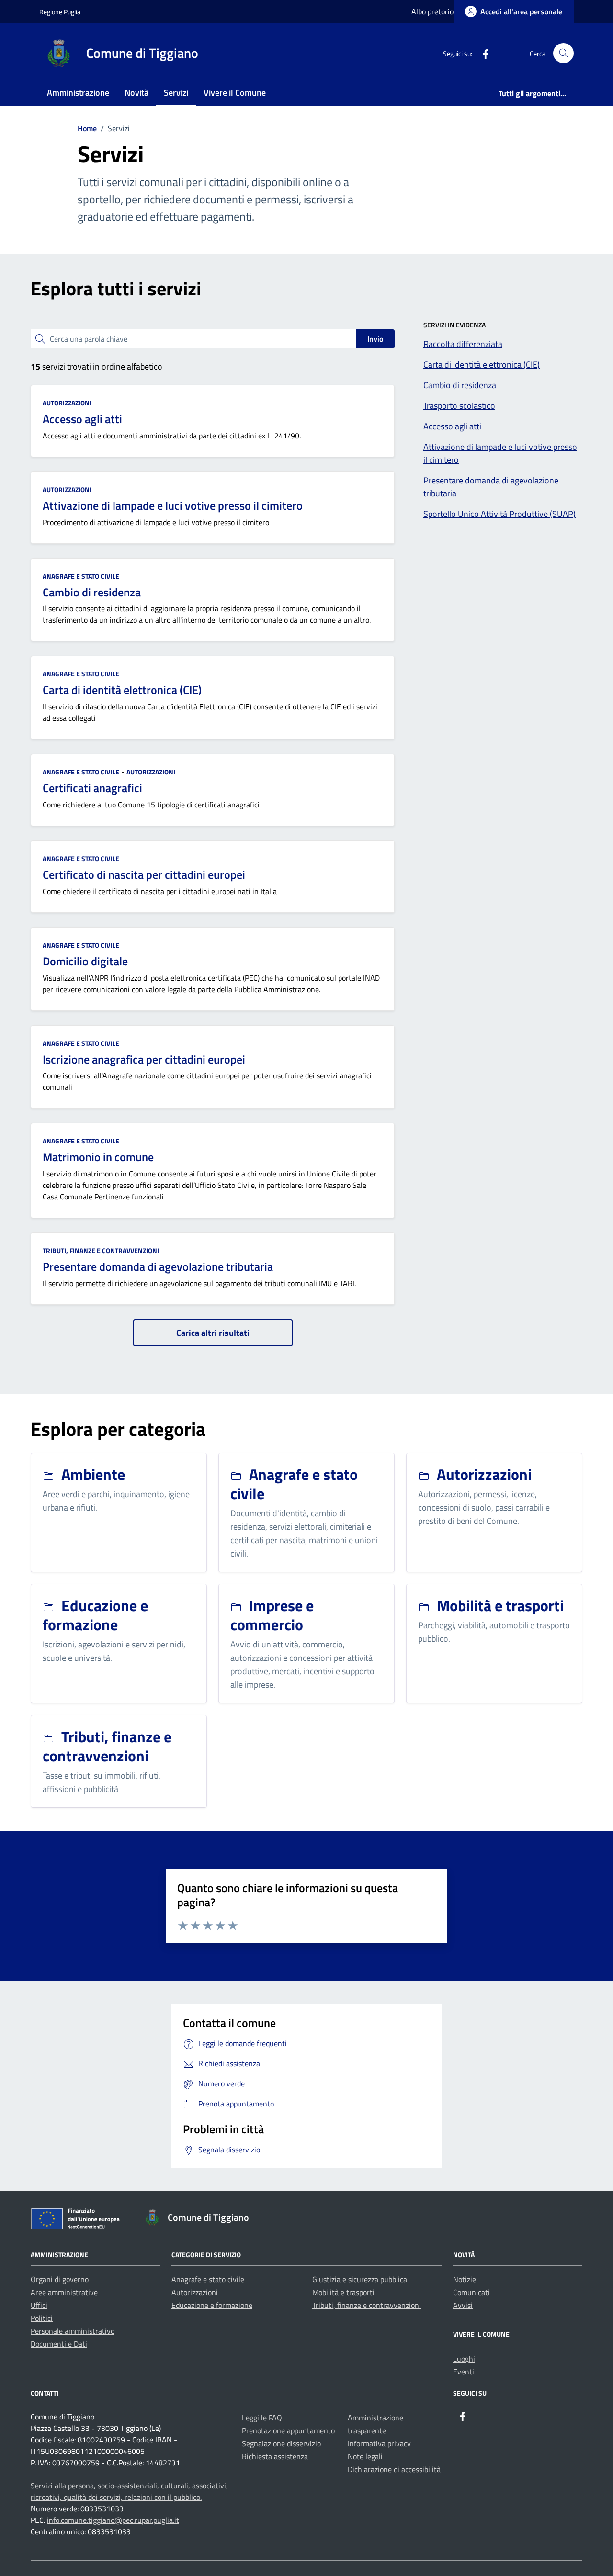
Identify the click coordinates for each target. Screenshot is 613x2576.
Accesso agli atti (82, 419)
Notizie (465, 2279)
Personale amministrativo (73, 2331)
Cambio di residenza (92, 592)
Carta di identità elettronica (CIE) (122, 690)
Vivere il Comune (235, 93)
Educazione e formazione (212, 2305)
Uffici (39, 2305)
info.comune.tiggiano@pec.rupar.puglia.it (113, 2520)
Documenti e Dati (59, 2344)
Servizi (176, 93)
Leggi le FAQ (262, 2418)
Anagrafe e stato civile (81, 576)
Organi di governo (60, 2279)
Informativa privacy (379, 2443)
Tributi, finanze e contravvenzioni (101, 1250)
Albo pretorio (432, 11)
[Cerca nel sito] (563, 53)
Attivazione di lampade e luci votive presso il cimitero (173, 505)
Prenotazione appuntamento (288, 2430)
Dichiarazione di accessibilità (394, 2469)
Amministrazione (78, 93)
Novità (136, 93)
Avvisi (463, 2305)
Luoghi (464, 2359)
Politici (42, 2318)
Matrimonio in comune (98, 1157)
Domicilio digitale (85, 961)
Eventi (464, 2372)
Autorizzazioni (67, 403)
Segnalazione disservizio (281, 2443)
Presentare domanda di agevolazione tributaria (158, 1266)
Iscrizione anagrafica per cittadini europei (144, 1059)
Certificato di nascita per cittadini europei (144, 874)
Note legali (365, 2456)
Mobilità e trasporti (343, 2292)
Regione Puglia (60, 12)
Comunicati (471, 2292)
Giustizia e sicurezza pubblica (360, 2279)
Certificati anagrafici (92, 788)
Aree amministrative (64, 2292)
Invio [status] (375, 339)
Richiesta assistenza (275, 2456)
